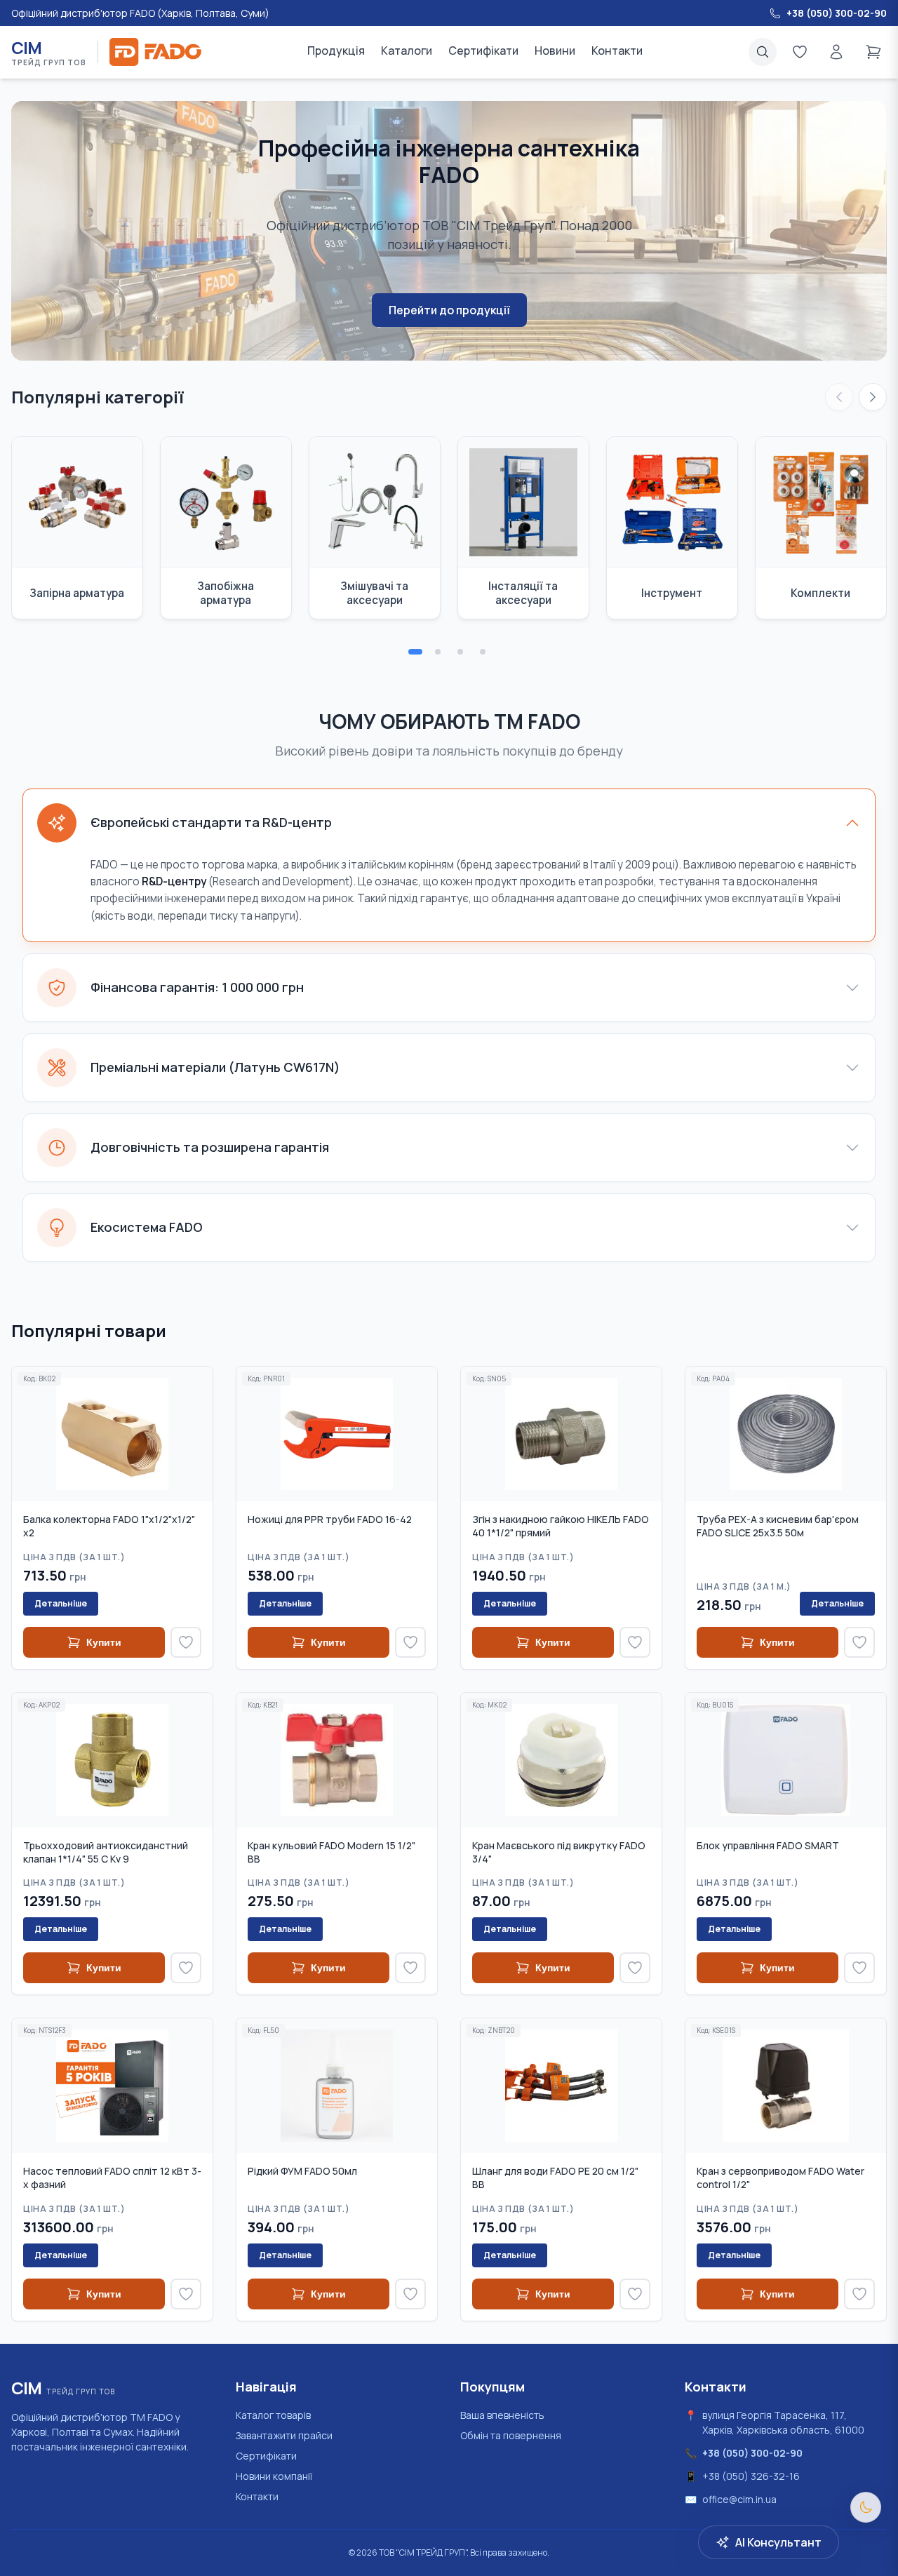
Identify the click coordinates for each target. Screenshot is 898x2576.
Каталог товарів (273, 2415)
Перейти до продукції (449, 310)
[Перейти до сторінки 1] (415, 652)
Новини (555, 51)
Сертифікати (483, 51)
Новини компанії (274, 2476)
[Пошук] (763, 52)
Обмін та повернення (511, 2435)
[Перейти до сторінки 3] (460, 652)
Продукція (336, 51)
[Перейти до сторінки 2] (438, 652)
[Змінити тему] (866, 2507)
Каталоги (407, 51)
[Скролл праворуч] (873, 397)
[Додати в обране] (186, 1642)
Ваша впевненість (502, 2415)
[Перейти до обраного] (800, 52)
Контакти (617, 51)
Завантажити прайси (284, 2435)
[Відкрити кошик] (873, 52)
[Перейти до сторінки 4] (483, 652)
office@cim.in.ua (739, 2499)
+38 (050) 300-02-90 (752, 2453)
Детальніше (61, 1603)
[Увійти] (836, 52)
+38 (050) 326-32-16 (751, 2476)
